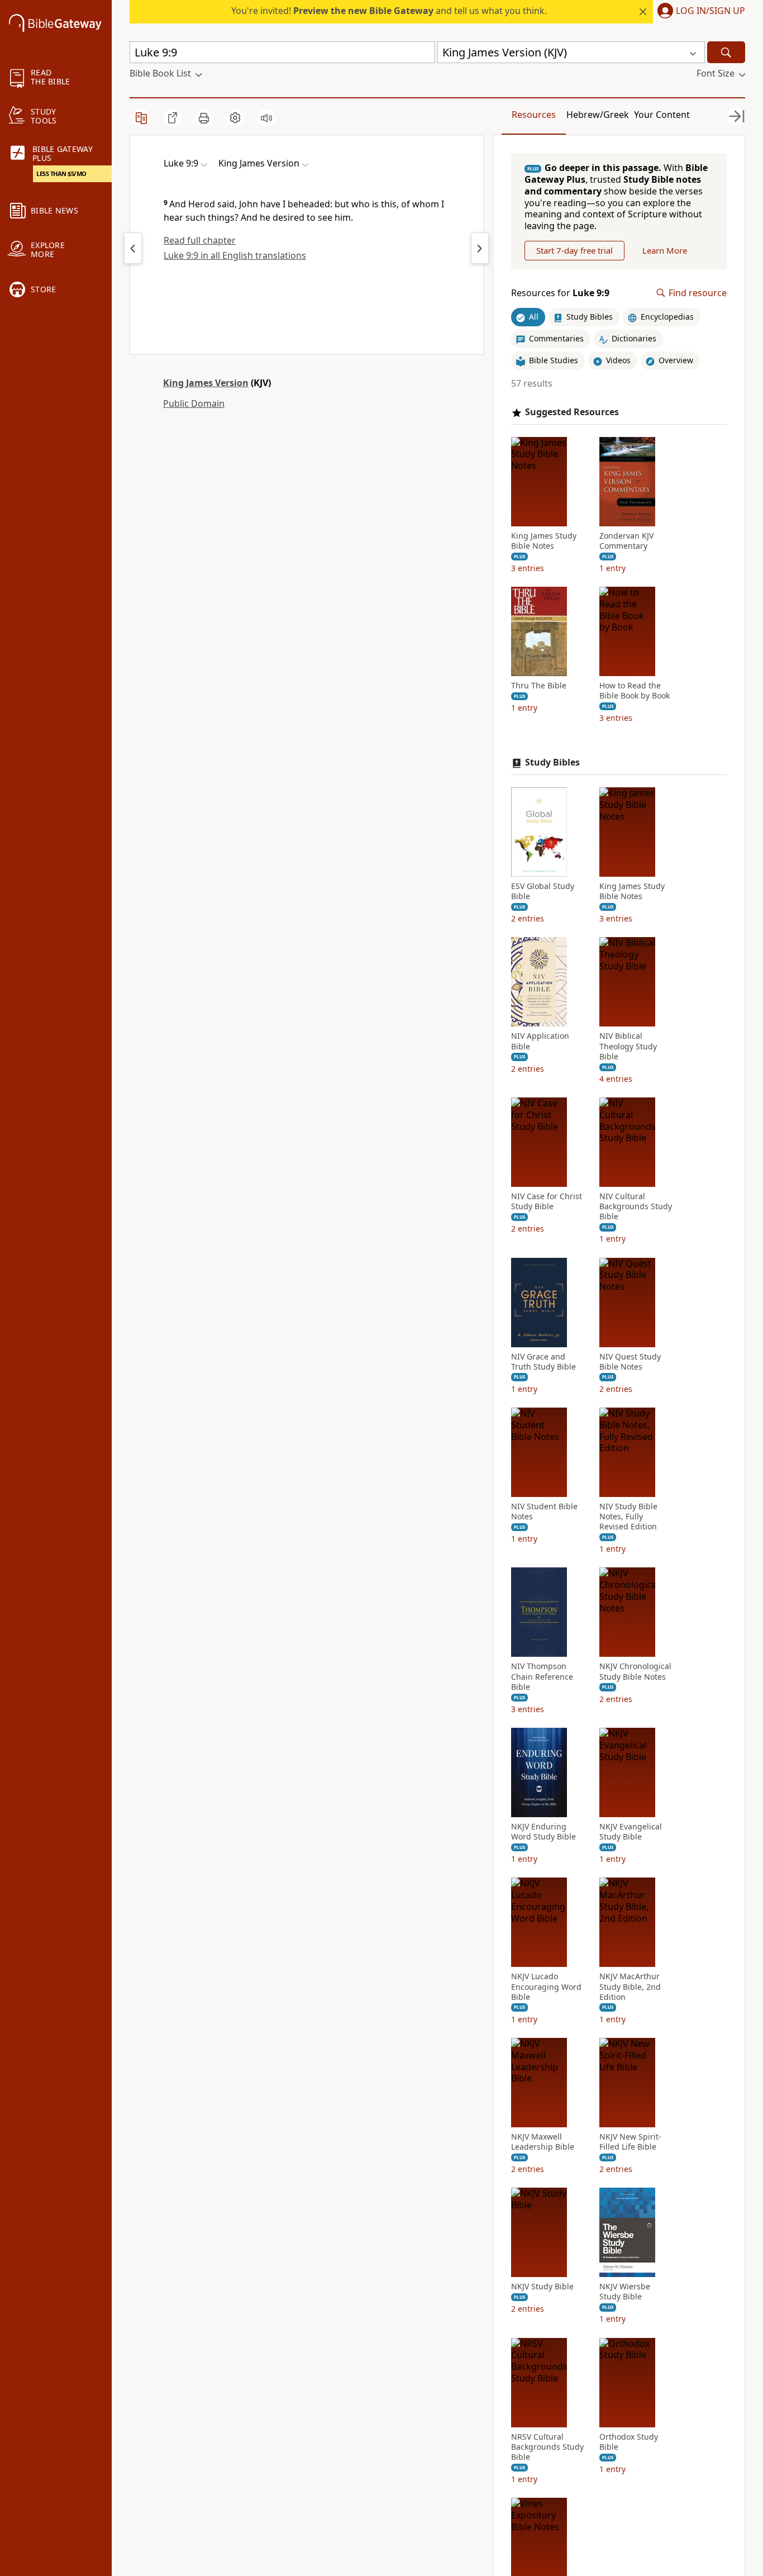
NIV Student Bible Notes (544, 1512)
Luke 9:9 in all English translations (235, 255)
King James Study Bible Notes (544, 541)
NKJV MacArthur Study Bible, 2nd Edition (630, 1986)
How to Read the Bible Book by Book (635, 691)
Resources (534, 115)
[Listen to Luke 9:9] (266, 118)
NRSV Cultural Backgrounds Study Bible (547, 2447)
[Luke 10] (480, 248)
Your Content (662, 115)
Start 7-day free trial (574, 250)
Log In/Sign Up (710, 11)
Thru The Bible (539, 686)
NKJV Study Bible (542, 2287)
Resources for (560, 293)
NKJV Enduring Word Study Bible (543, 1832)
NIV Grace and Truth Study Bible (543, 1362)
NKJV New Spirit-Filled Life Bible (630, 2142)
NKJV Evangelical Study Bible (631, 1832)
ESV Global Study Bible (543, 891)
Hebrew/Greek (598, 115)
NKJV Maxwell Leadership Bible (543, 2142)
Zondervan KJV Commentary (626, 541)
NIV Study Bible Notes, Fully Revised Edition (628, 1517)
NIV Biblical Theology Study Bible (628, 1046)
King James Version (206, 383)
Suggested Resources (572, 412)
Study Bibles (552, 762)
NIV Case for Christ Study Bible (547, 1201)
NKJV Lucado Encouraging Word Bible (546, 1986)
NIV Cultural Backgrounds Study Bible (636, 1206)
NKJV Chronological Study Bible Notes (635, 1671)
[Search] (726, 52)
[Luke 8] (133, 248)
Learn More (665, 250)
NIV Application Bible (540, 1041)
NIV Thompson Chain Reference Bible (542, 1676)
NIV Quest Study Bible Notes (630, 1362)
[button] (699, 12)
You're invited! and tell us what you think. (389, 11)
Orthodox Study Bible (629, 2442)
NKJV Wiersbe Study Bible (625, 2292)
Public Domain (194, 403)
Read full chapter (200, 240)
